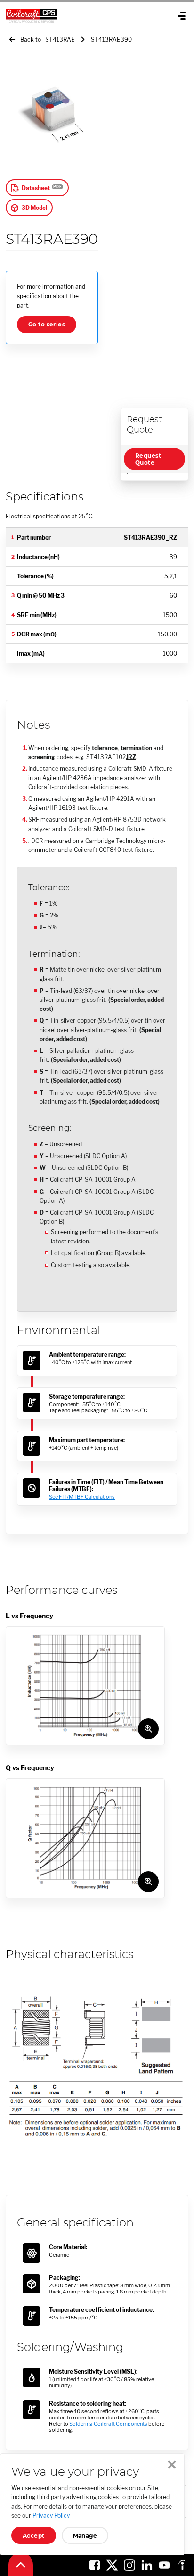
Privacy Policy (51, 2515)
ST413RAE (61, 39)
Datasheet (36, 188)
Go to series (47, 324)
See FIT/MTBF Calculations (82, 1497)
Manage (85, 2536)
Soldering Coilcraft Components (108, 2424)
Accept (34, 2536)
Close (172, 2465)
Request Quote (148, 459)
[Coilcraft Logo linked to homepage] (64, 16)
